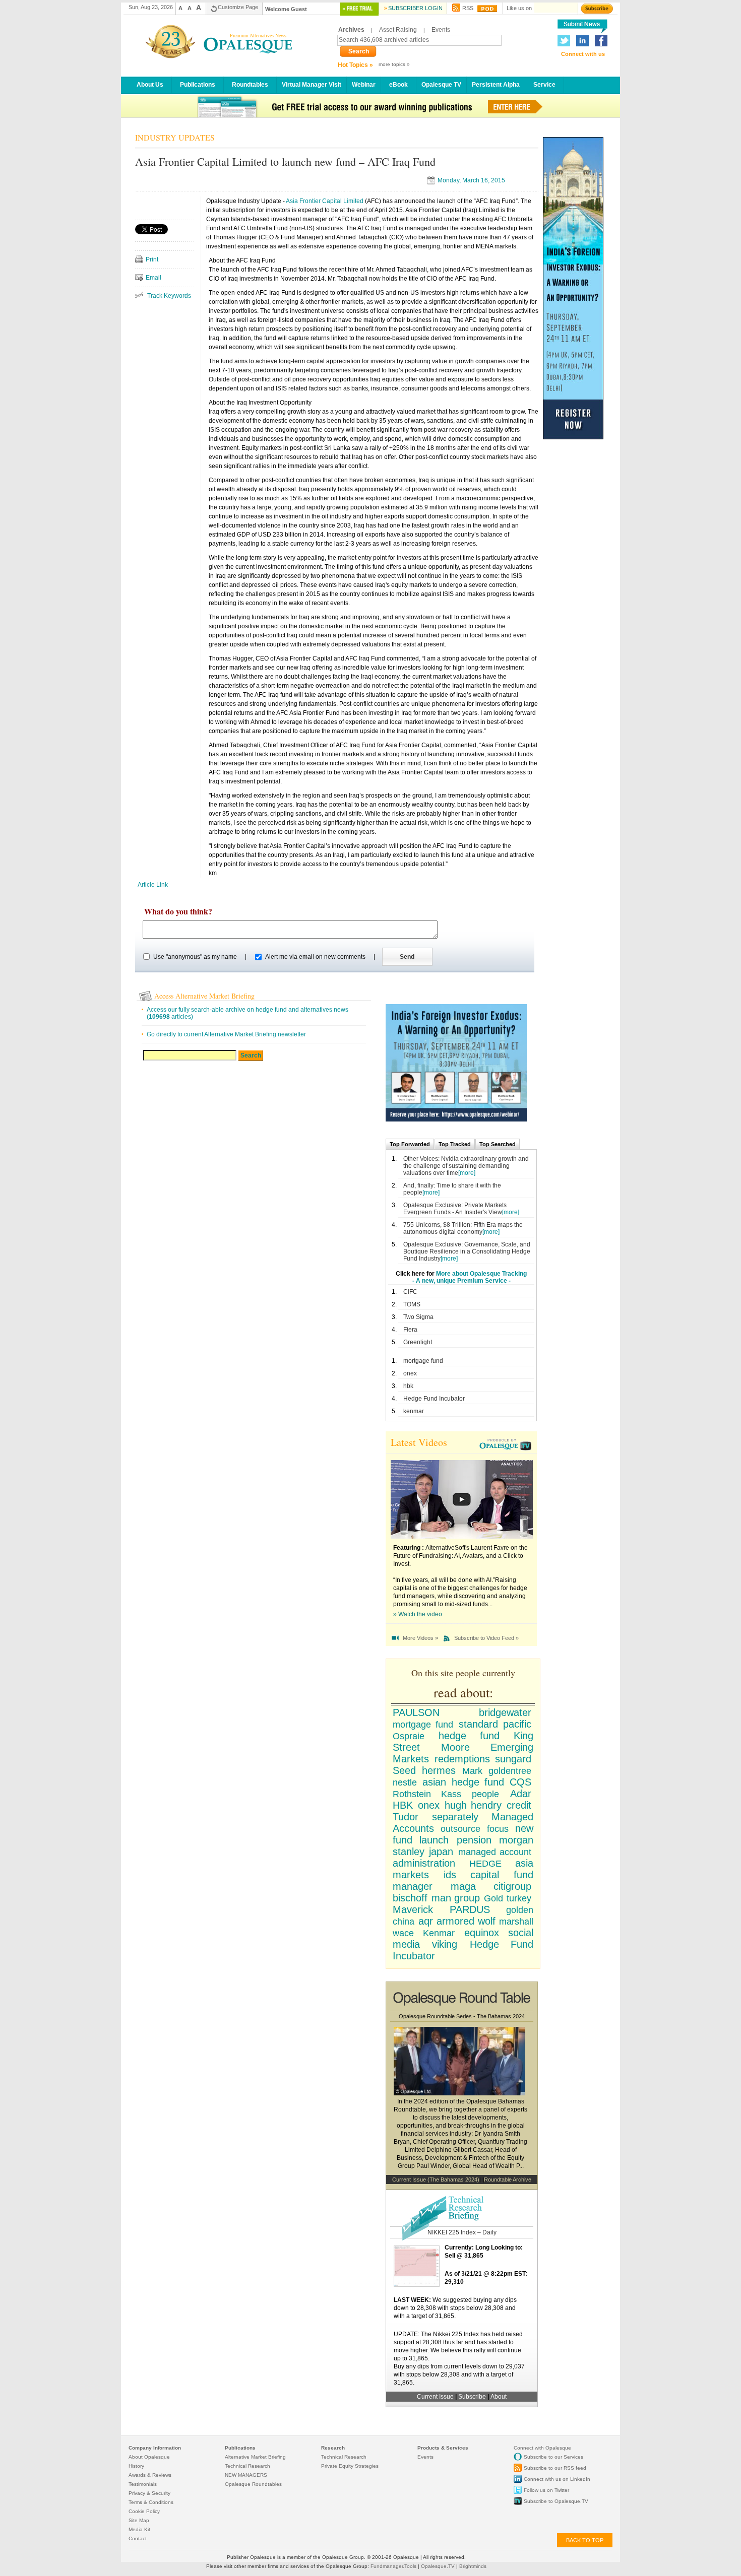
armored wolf (466, 1921)
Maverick (413, 1909)
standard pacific (495, 1724)
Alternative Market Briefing (255, 2457)
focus (498, 1829)
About (499, 2397)
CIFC (410, 1292)
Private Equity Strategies (350, 2466)
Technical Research (248, 2466)
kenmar (414, 1411)
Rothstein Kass (427, 1794)
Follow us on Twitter (546, 2490)
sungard (513, 1759)
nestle (405, 1782)
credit (519, 1805)
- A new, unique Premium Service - (461, 1281)
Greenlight (418, 1342)
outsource (460, 1829)
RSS (468, 8)
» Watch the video (418, 1614)
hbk (408, 1386)
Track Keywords (169, 296)
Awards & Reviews (150, 2475)
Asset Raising (398, 30)
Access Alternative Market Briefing (204, 996)
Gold (493, 1898)
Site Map (139, 2520)
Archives (351, 30)
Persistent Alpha (496, 84)
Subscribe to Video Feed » (486, 1638)
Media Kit (139, 2529)
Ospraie (409, 1736)
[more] (467, 1173)
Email (153, 278)
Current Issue (435, 2397)
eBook (398, 84)
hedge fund (469, 1736)
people (485, 1794)
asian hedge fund (463, 1782)
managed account (495, 1852)
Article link (153, 885)
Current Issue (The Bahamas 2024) (436, 2179)
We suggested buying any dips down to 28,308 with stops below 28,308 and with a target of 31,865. (455, 2308)
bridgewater (505, 1712)
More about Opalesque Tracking (481, 1274)
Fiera (410, 1330)
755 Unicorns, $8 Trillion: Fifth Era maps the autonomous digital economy (463, 1228)
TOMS (412, 1304)
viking (445, 1944)
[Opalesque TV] (507, 1445)
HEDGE (485, 1864)
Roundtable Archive (508, 2179)
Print (152, 259)
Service (544, 84)
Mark (472, 1771)
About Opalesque (149, 2457)
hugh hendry (473, 1805)
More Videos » (420, 1638)
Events (441, 30)
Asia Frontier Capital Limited (325, 201)
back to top (585, 2540)
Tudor (406, 1817)
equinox (482, 1933)
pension (474, 1840)
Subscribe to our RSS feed (555, 2468)
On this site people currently (463, 1673)
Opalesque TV (441, 84)
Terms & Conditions (151, 2502)
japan (441, 1852)
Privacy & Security (149, 2493)
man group (456, 1898)
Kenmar (439, 1933)
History (136, 2466)
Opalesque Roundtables (253, 2484)
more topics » (394, 64)
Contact (138, 2538)
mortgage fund (423, 1361)
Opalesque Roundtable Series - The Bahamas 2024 (462, 2016)
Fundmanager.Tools (394, 2566)
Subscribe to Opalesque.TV (556, 2501)
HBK (403, 1805)
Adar (521, 1794)
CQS (520, 1782)
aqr (426, 1921)
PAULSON (416, 1712)
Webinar (364, 84)
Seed (404, 1770)
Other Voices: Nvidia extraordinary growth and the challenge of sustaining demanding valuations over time (466, 1166)
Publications (198, 84)
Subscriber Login (415, 8)
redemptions (462, 1759)
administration (424, 1863)
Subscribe (473, 2397)
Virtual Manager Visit (312, 84)
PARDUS (470, 1909)
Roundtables (250, 84)
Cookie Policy (144, 2511)
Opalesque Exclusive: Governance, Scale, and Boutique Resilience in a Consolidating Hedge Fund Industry (467, 1251)
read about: (463, 1692)
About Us (150, 84)
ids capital (471, 1875)
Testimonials (143, 2484)
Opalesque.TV (439, 2566)
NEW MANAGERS (246, 2475)
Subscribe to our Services (553, 2457)
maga (463, 1886)
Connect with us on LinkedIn (557, 2479)
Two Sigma (418, 1317)
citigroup (512, 1886)
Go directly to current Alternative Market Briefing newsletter (226, 1034)
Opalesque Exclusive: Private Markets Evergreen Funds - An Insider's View (455, 1209)
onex (410, 1373)
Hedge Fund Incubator (434, 1399)
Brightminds (473, 2566)
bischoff (410, 1898)
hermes (439, 1770)
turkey (519, 1898)
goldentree (510, 1771)
